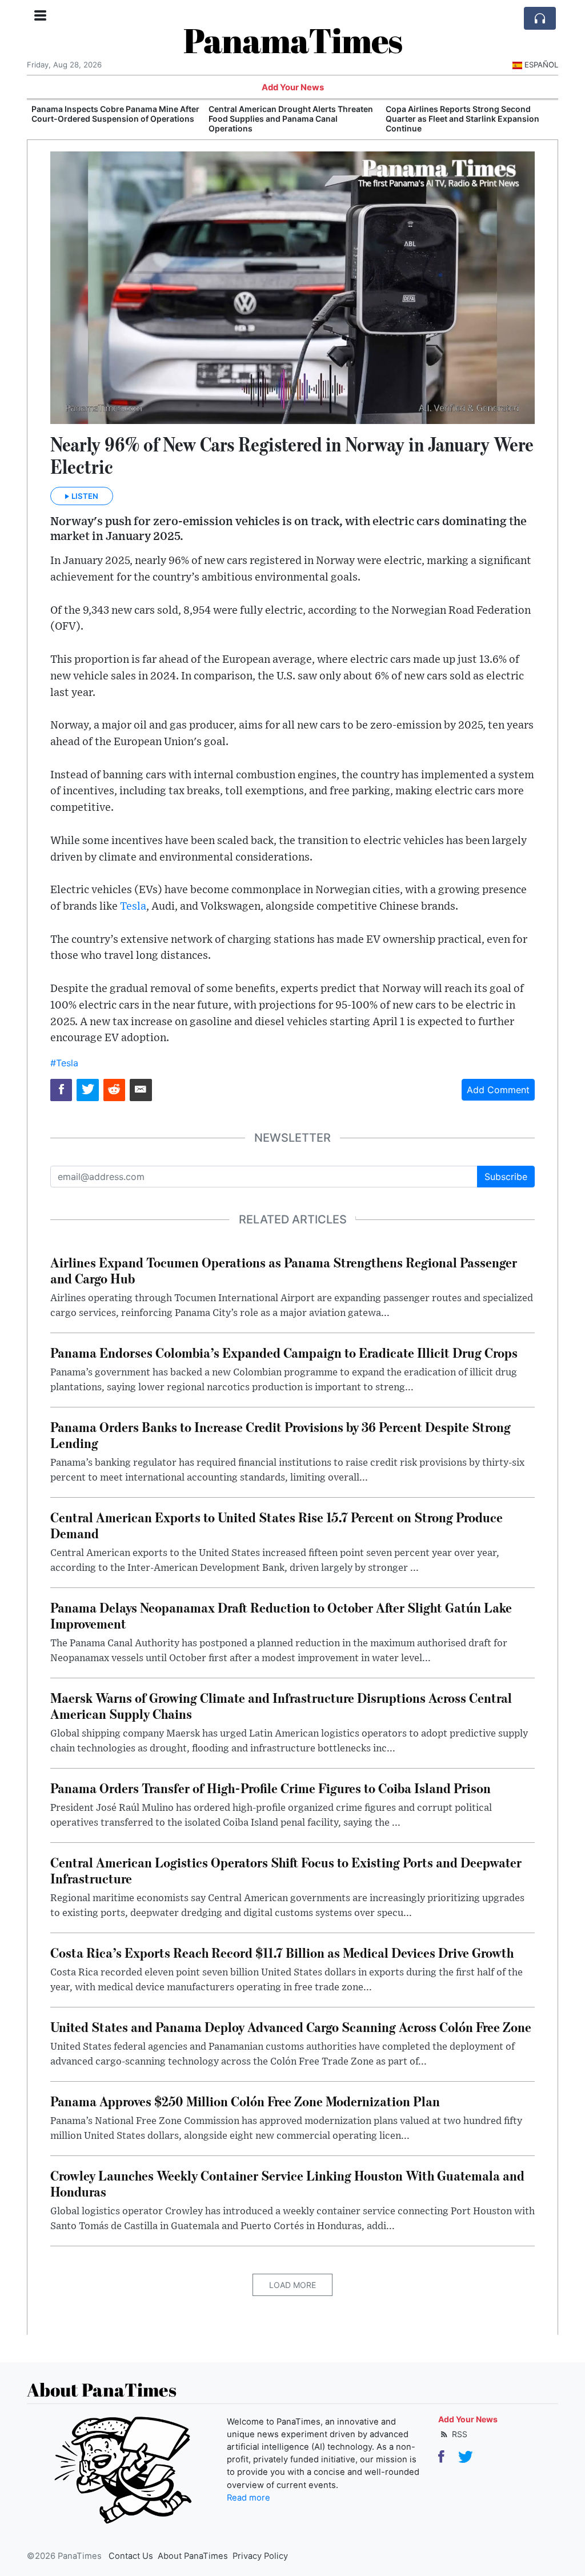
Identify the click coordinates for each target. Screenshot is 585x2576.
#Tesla (64, 1063)
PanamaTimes (293, 40)
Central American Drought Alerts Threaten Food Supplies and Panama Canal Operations (114, 119)
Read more (249, 2498)
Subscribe (506, 1177)
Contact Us (131, 2556)
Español (541, 65)
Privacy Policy (260, 2556)
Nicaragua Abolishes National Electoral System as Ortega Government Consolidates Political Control (462, 119)
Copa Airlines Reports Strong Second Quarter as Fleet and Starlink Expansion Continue (285, 119)
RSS (458, 2434)
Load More (292, 2285)
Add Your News (293, 87)
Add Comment (498, 1090)
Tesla (133, 907)
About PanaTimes (193, 2556)
